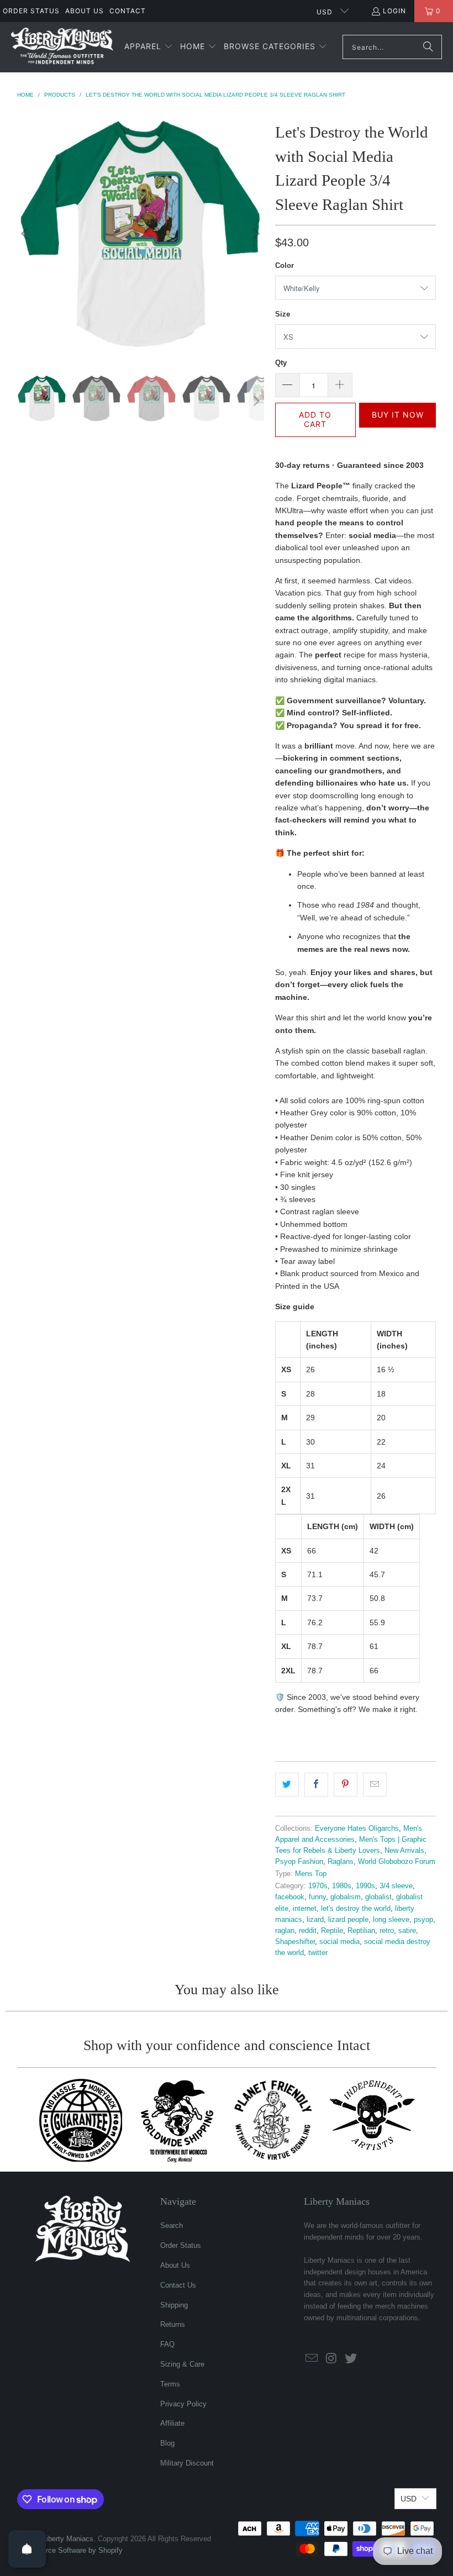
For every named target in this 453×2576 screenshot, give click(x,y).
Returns (173, 2324)
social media (339, 1942)
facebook (290, 1897)
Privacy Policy (183, 2404)
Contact (128, 11)
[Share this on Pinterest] (346, 1784)
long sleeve (391, 1920)
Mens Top (311, 1874)
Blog (167, 2443)
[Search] (428, 47)
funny (317, 1897)
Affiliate (172, 2423)
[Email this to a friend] (375, 1784)
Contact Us (178, 2285)
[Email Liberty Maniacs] (312, 2359)
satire (407, 1931)
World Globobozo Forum (397, 1862)
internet (305, 1909)
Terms (170, 2384)
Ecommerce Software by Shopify (70, 2550)
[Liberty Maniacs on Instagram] (332, 2359)
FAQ (167, 2344)
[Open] (27, 2549)
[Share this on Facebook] (316, 1784)
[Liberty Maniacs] (62, 47)
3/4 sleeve (396, 1886)
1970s (318, 1886)
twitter (318, 1953)
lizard (315, 1920)
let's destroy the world (356, 1909)
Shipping (174, 2305)
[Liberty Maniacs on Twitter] (351, 2359)
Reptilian (361, 1931)
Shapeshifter (295, 1942)
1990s (365, 1886)
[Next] (256, 233)
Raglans (341, 1862)
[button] (149, 47)
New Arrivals (404, 1851)
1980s (342, 1886)
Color (285, 265)
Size (283, 314)
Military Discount (187, 2463)
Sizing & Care (182, 2364)
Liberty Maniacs (68, 2539)
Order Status (31, 11)
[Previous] (25, 233)
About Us (85, 11)
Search (172, 2225)
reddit (308, 1931)
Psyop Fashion (299, 1862)
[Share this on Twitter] (287, 1784)
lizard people (348, 1920)
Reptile (332, 1931)
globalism (346, 1897)
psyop (423, 1920)
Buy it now (398, 415)
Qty (281, 363)
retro (387, 1931)
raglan (285, 1931)
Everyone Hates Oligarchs (357, 1829)
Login (394, 11)
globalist (378, 1897)
